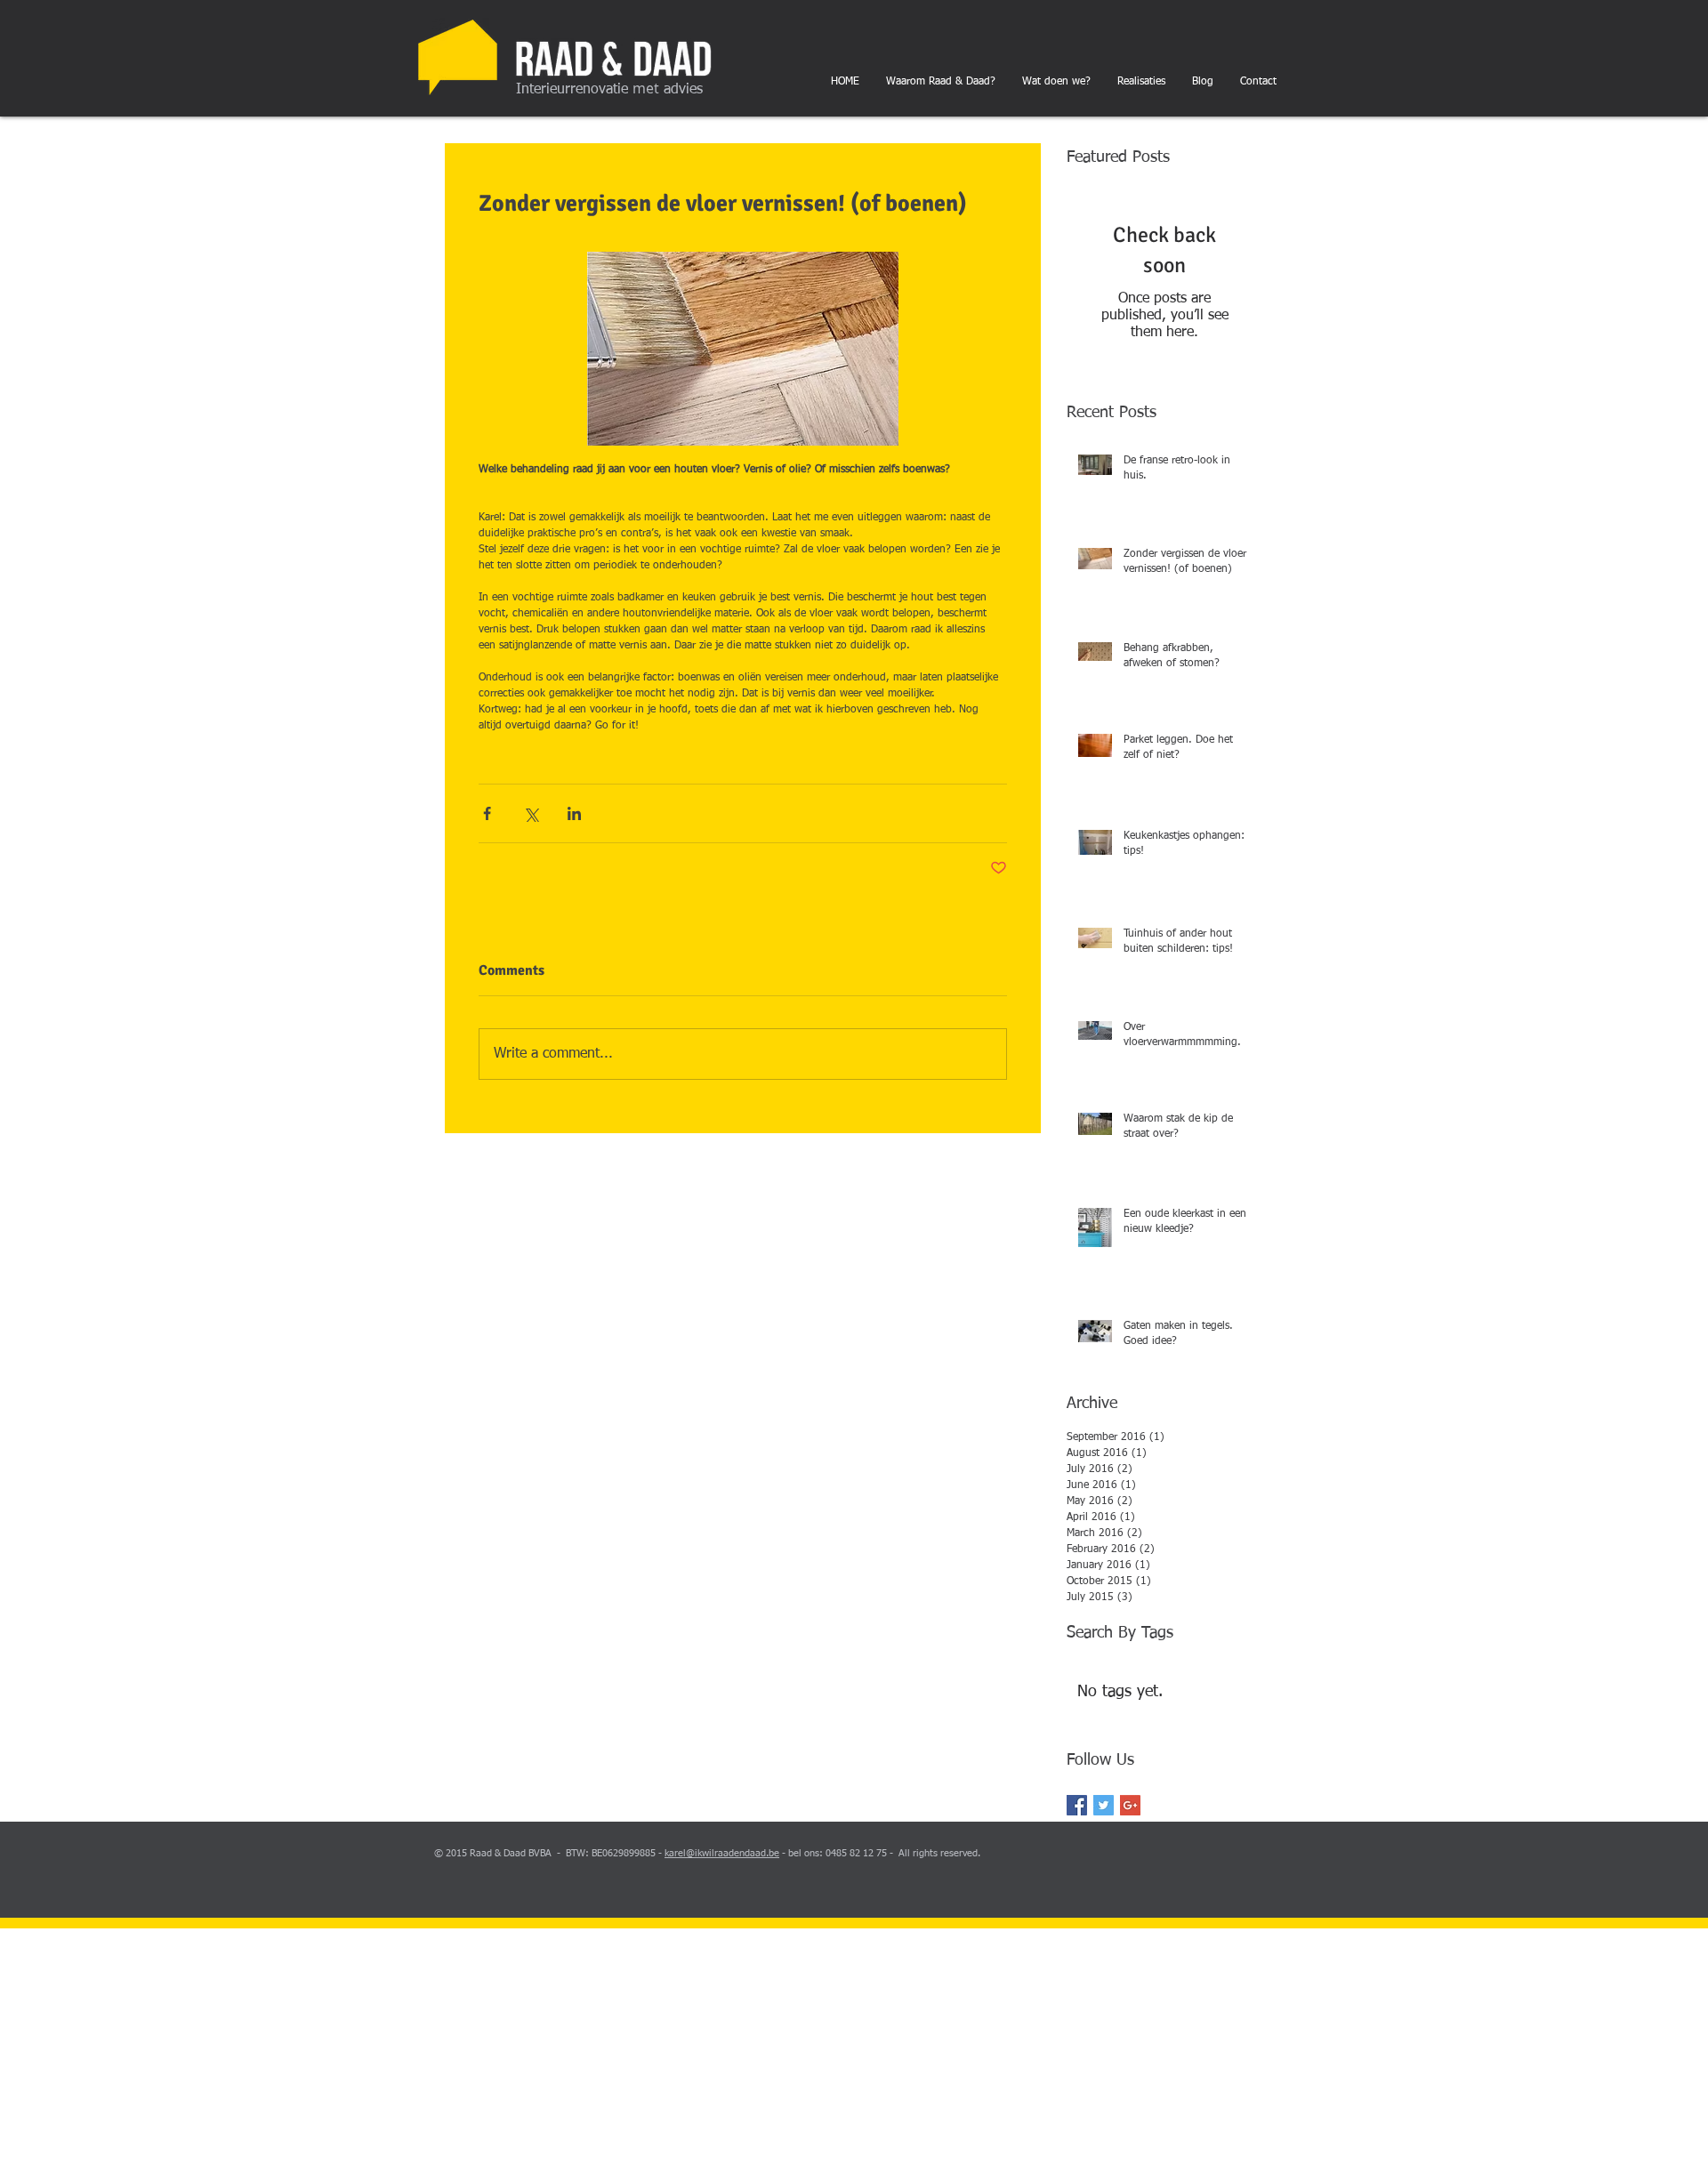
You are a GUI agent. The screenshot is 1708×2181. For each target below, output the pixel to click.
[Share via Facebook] (487, 813)
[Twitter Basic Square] (1104, 1805)
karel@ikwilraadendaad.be (722, 1853)
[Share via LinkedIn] (574, 813)
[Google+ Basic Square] (1130, 1805)
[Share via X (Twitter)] (531, 813)
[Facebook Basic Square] (1077, 1805)
